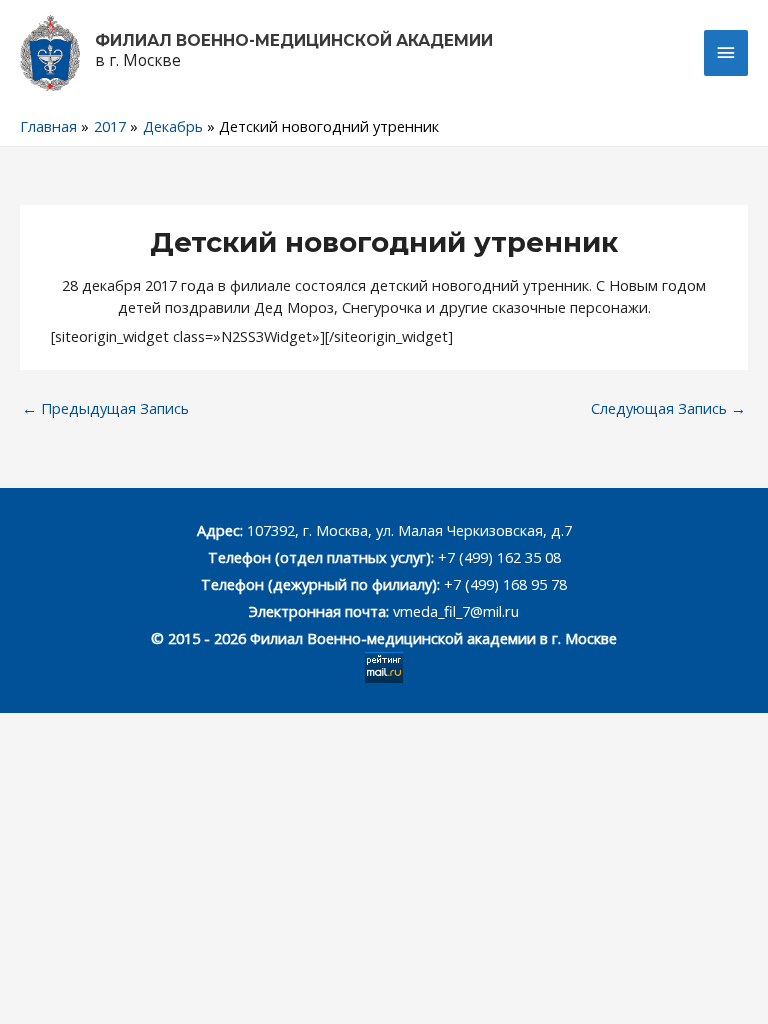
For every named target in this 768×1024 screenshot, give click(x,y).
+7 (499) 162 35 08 (497, 557)
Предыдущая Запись (105, 408)
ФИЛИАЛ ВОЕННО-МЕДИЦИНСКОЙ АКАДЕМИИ (294, 40)
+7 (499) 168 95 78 (505, 584)
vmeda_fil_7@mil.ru (456, 611)
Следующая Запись (668, 408)
